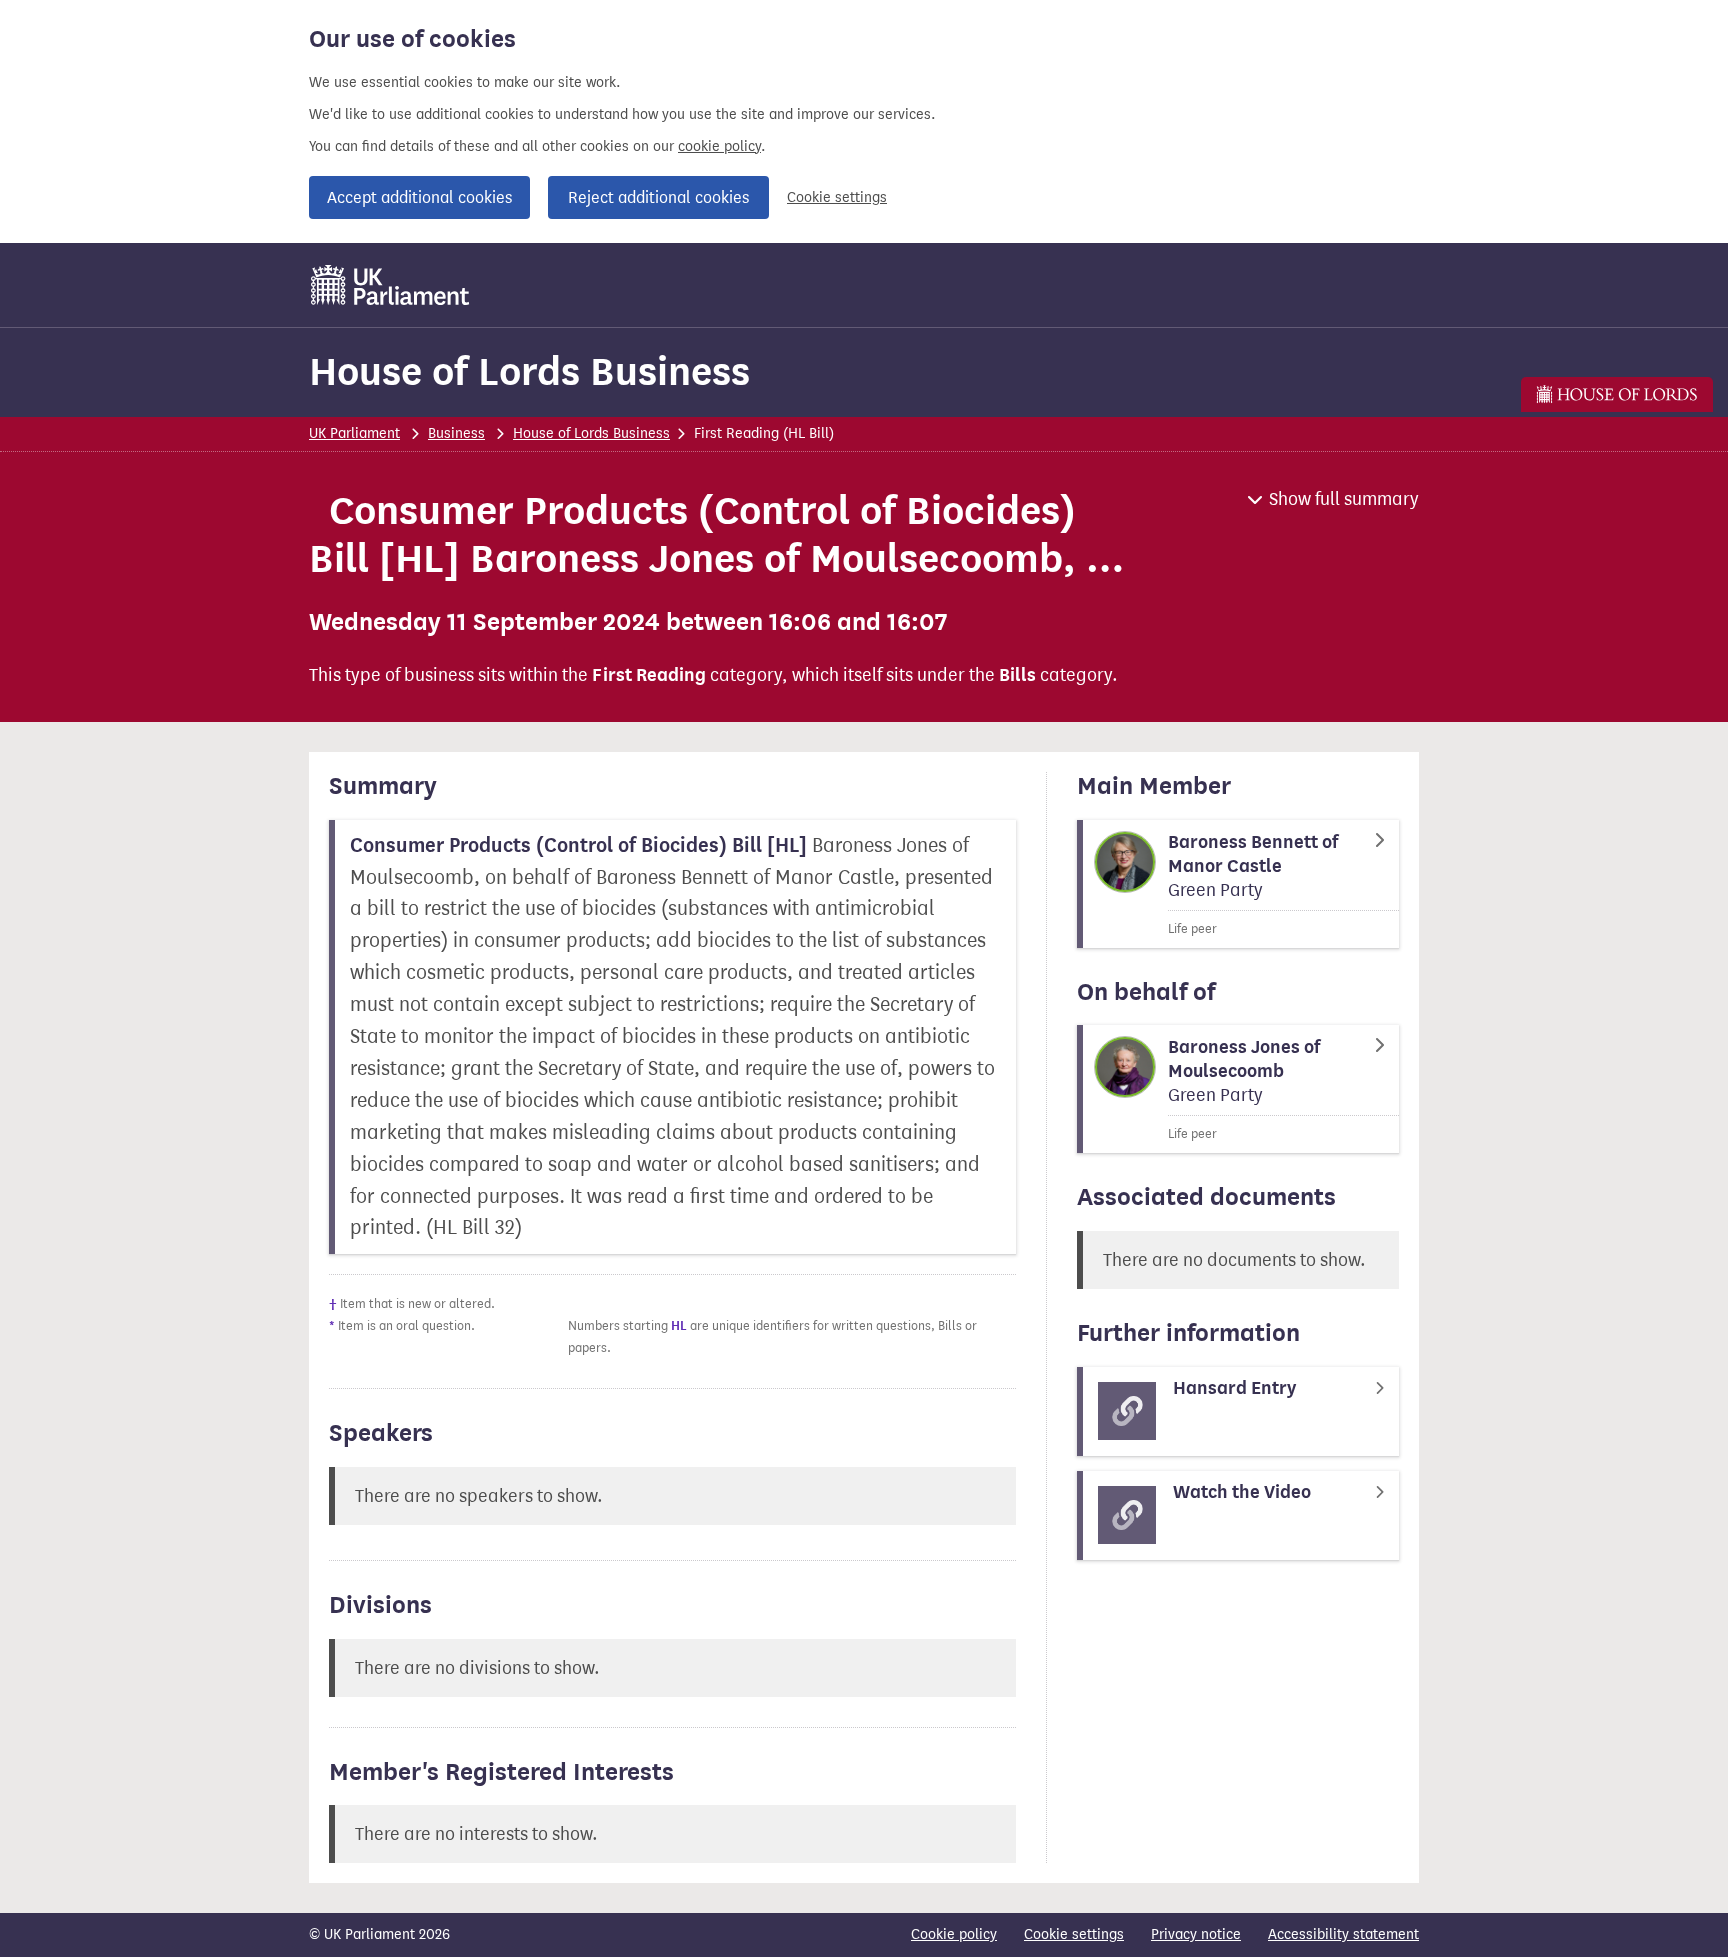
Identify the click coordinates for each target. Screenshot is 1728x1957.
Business (456, 433)
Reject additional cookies (658, 197)
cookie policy (719, 146)
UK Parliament (354, 433)
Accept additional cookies (419, 197)
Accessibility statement (1343, 1934)
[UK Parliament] (390, 285)
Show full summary (1344, 499)
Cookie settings (837, 197)
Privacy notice (1196, 1934)
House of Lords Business (529, 371)
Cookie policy (954, 1934)
